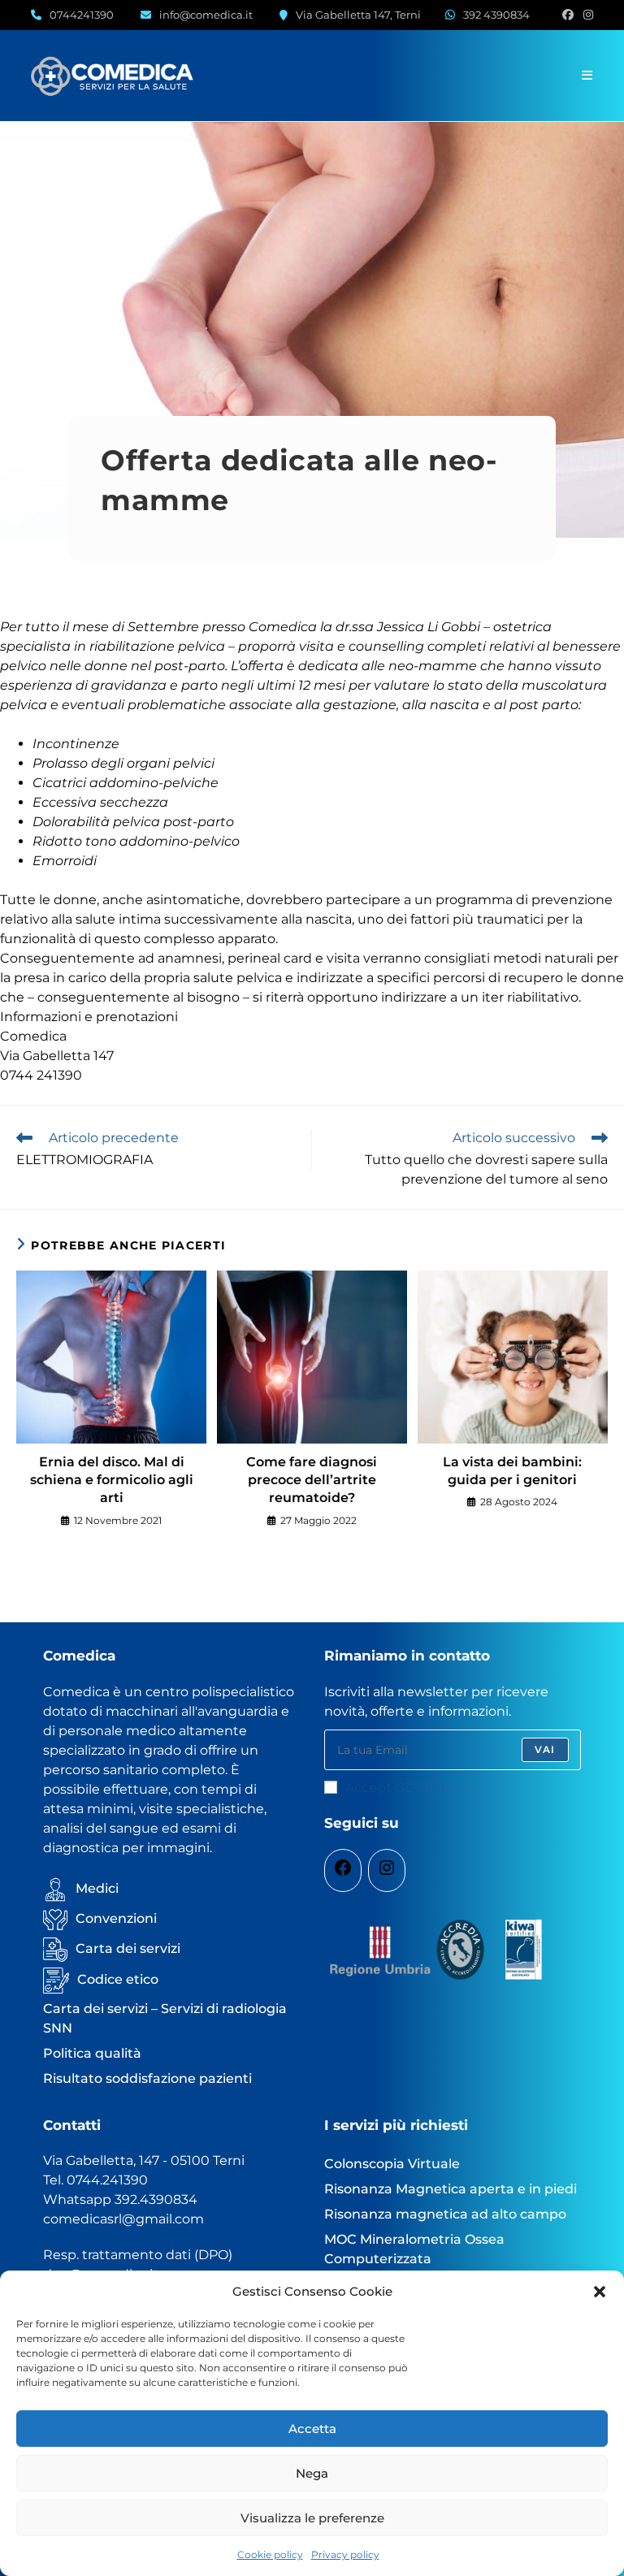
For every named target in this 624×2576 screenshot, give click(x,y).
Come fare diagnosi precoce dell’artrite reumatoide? (312, 1480)
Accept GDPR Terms (411, 1788)
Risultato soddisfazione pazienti (147, 2078)
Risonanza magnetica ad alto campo (445, 2214)
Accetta (312, 2429)
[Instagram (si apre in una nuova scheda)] (586, 15)
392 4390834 (496, 15)
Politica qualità (92, 2053)
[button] (600, 2292)
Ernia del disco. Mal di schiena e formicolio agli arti (112, 1480)
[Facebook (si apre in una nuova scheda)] (568, 15)
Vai (545, 1749)
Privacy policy (345, 2554)
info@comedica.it (206, 15)
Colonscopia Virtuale (392, 2164)
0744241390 (82, 15)
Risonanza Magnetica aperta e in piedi (451, 2189)
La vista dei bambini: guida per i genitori (512, 1471)
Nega (312, 2473)
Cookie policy (270, 2554)
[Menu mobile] (587, 75)
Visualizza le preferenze (312, 2518)
